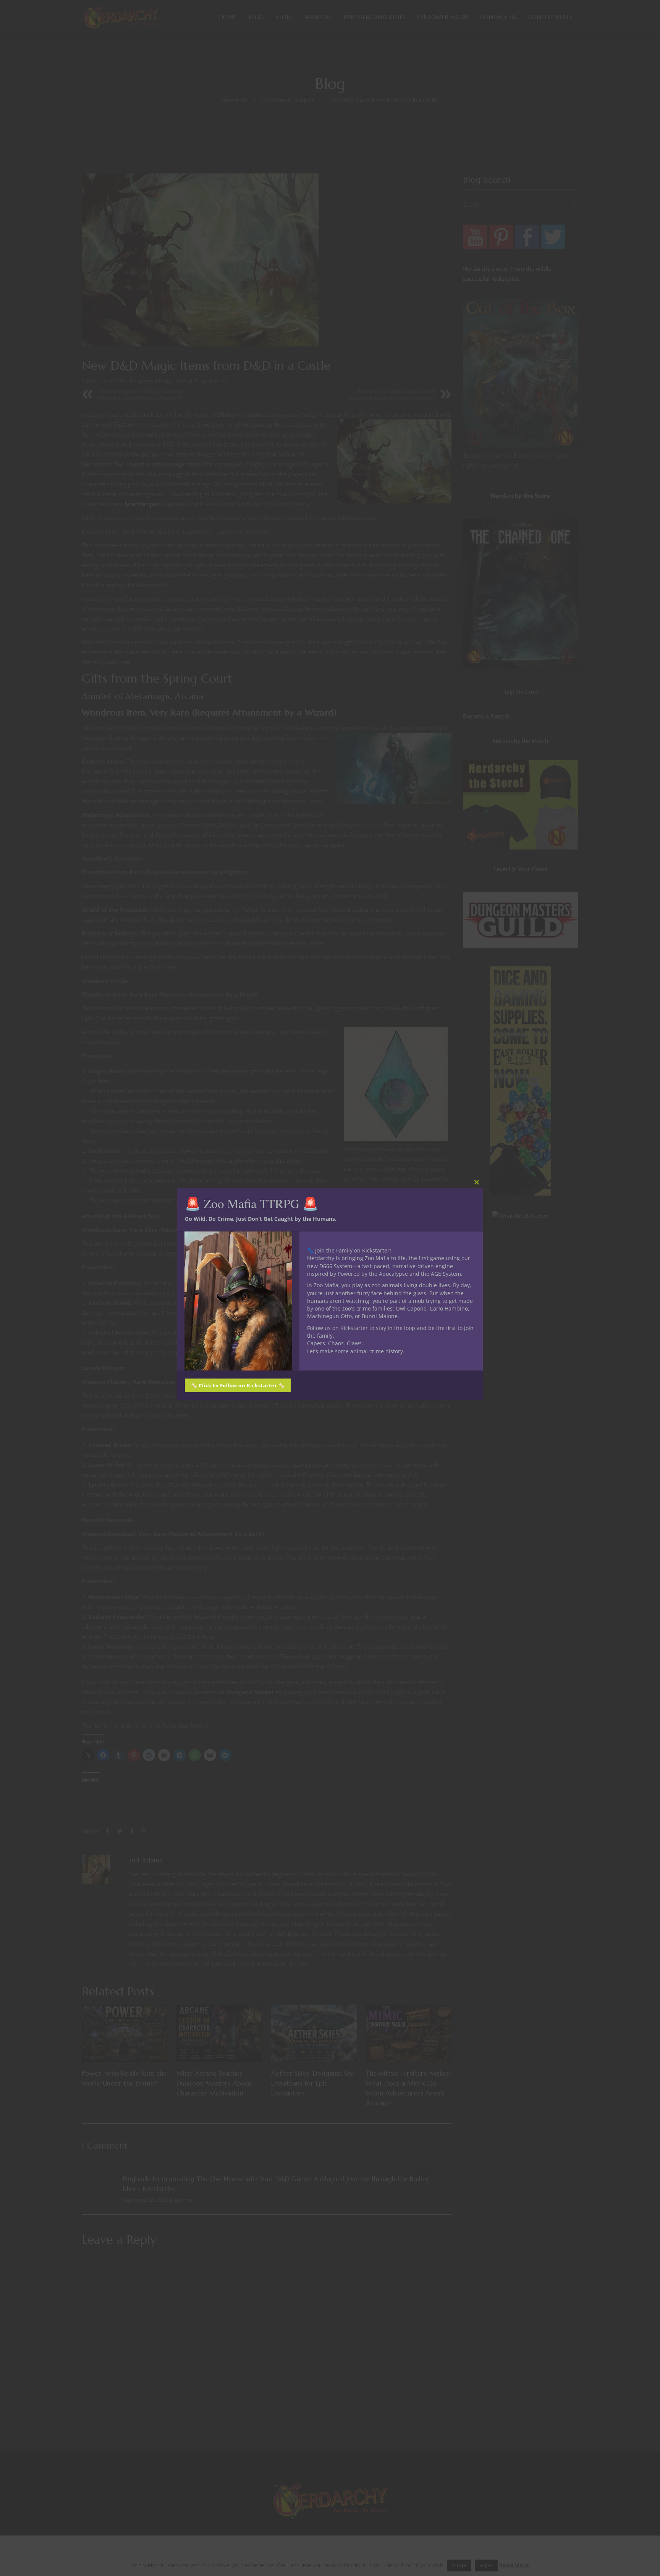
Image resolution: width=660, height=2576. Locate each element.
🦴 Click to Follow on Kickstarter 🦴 (238, 1385)
